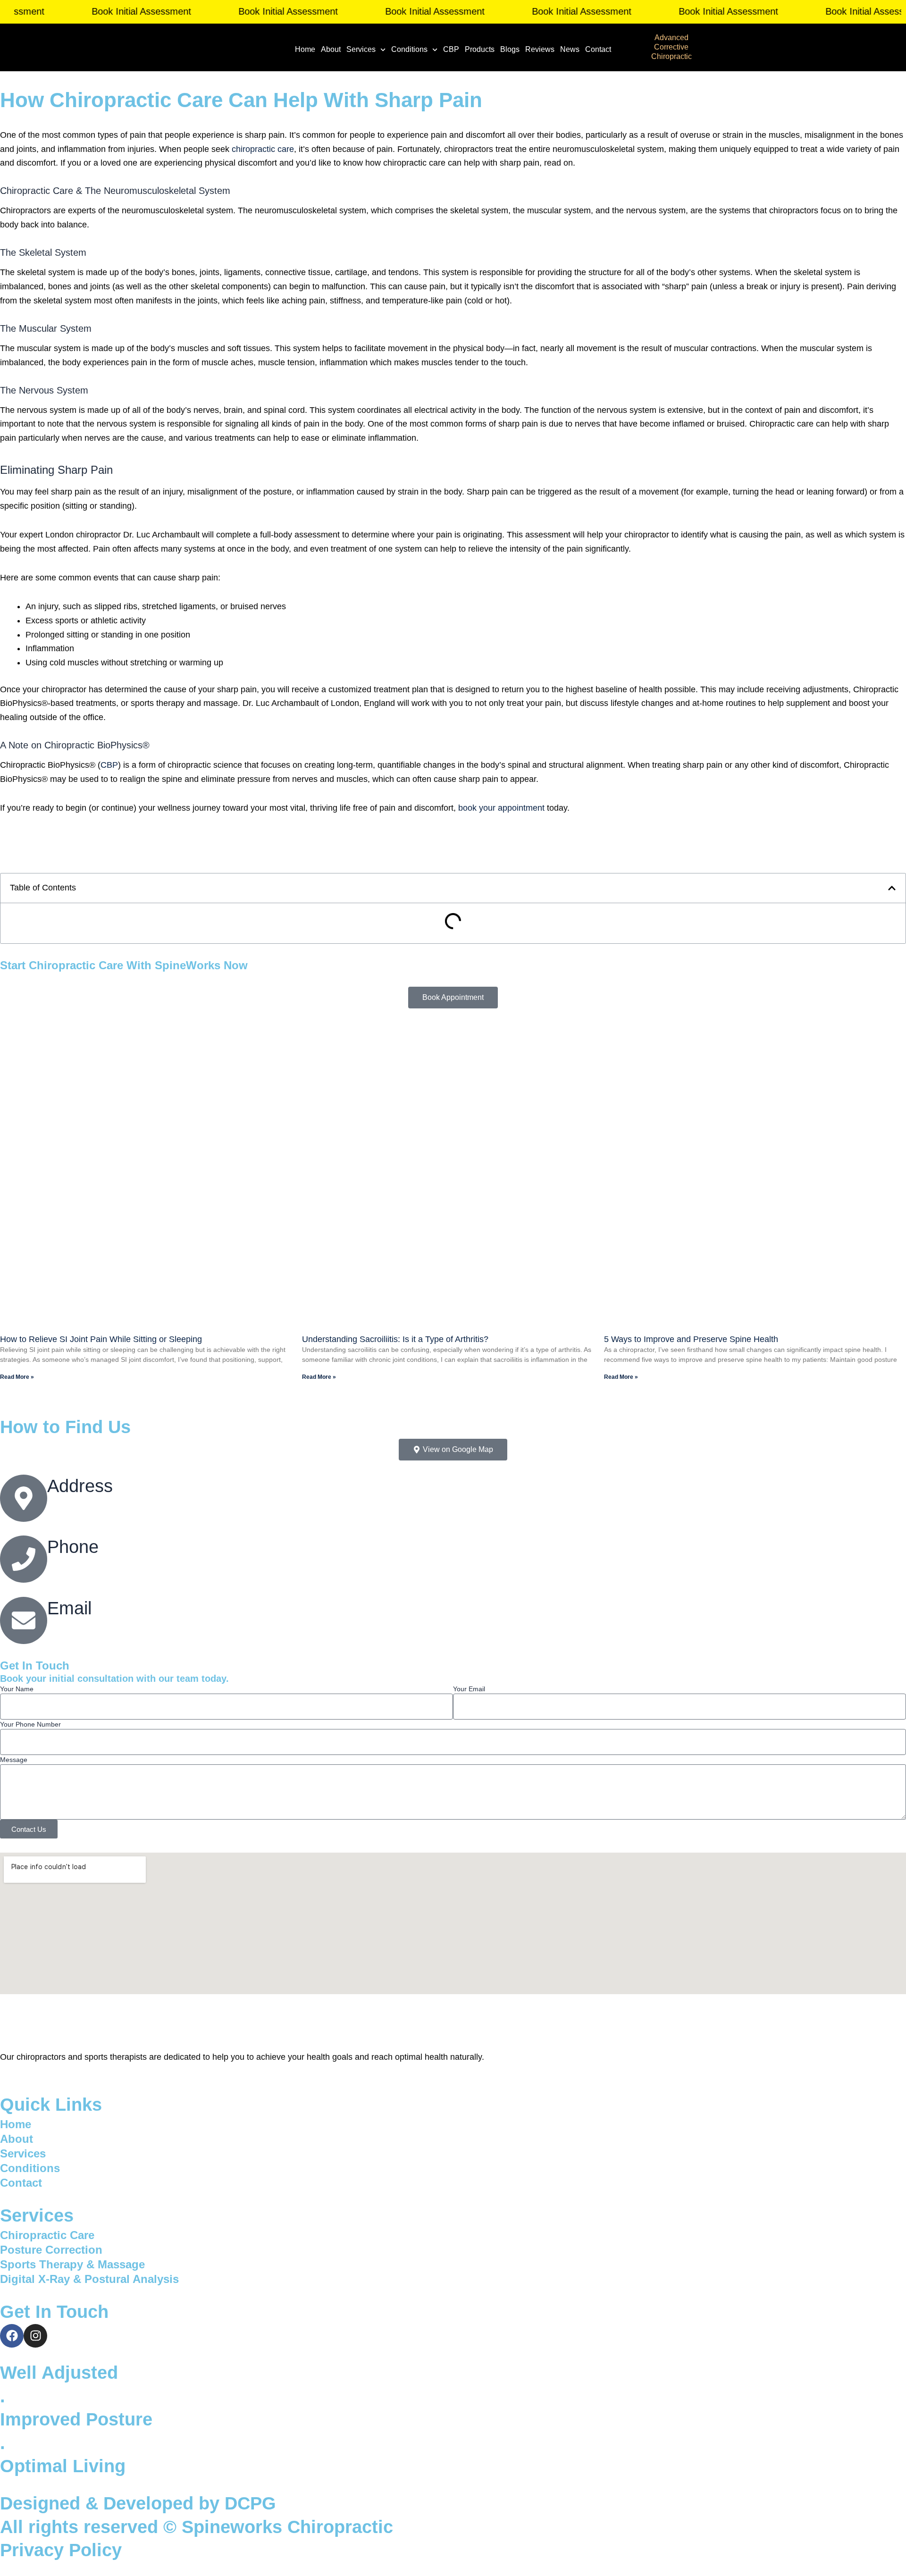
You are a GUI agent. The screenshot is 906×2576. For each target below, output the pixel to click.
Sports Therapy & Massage (72, 2264)
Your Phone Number (30, 1724)
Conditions (409, 49)
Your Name (17, 1689)
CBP (451, 49)
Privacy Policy (61, 2550)
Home (305, 49)
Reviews (540, 49)
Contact (598, 49)
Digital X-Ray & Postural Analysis (89, 2279)
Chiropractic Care (47, 2235)
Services (361, 49)
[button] (892, 888)
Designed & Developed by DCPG (138, 2503)
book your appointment (501, 808)
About (331, 49)
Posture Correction (51, 2250)
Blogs (510, 49)
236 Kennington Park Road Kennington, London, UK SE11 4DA (166, 1504)
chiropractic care (263, 149)
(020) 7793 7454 (78, 1566)
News (570, 49)
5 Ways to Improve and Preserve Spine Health (691, 1339)
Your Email (469, 1689)
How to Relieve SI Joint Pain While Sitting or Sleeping (101, 1339)
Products (480, 49)
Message (14, 1760)
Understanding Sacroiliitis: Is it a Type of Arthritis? (395, 1339)
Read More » (17, 1377)
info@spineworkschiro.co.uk (100, 1627)
